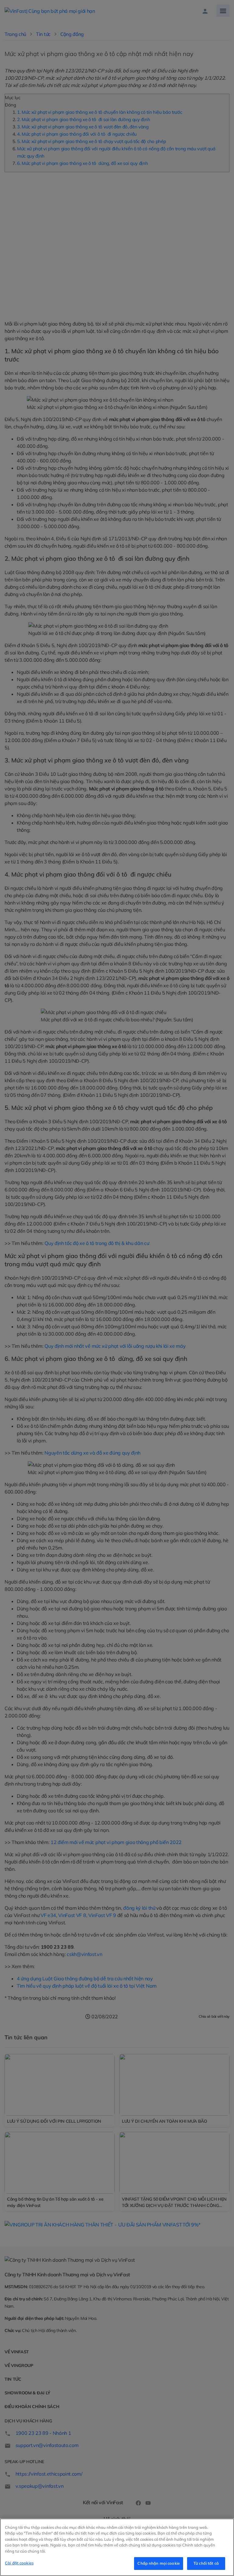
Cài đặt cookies (19, 2563)
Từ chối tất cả (206, 2563)
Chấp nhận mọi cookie (159, 2563)
